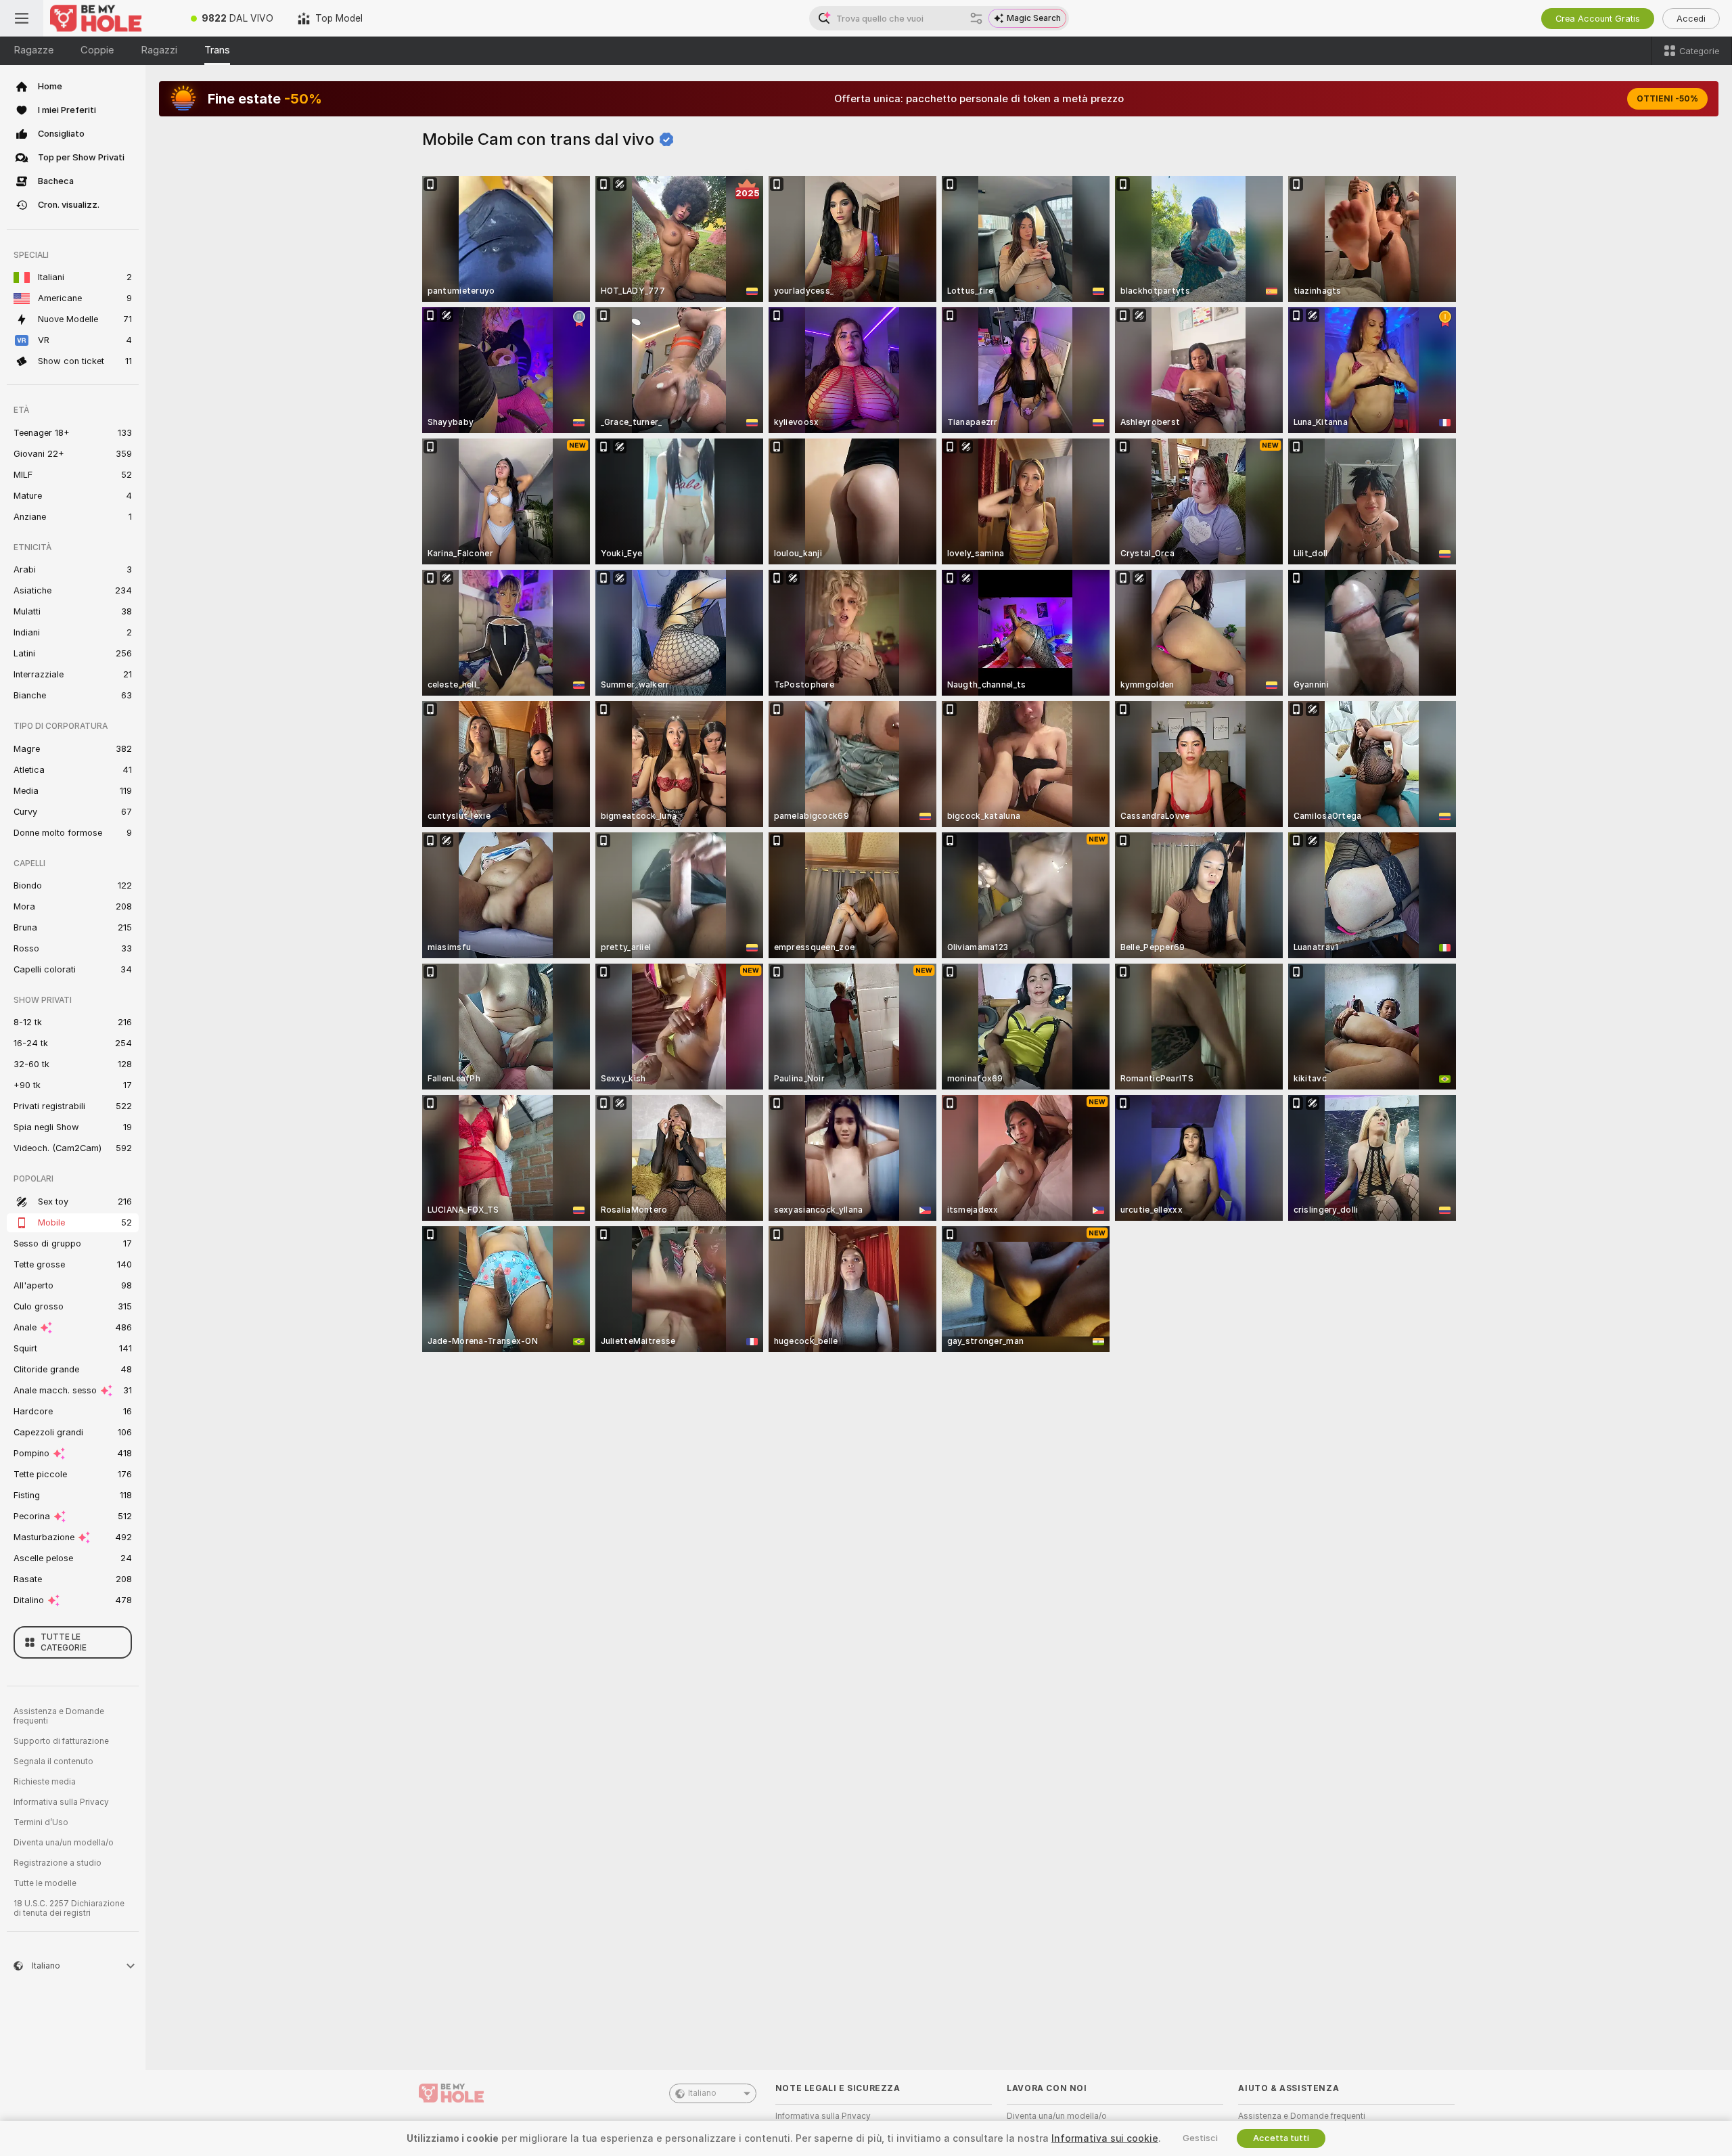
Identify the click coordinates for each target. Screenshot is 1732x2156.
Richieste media (45, 1782)
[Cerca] (976, 18)
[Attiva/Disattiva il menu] (22, 18)
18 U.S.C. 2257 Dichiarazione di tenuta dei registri (69, 1908)
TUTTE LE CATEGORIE (64, 1642)
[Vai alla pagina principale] (111, 18)
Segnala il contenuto (53, 1761)
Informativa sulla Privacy (61, 1802)
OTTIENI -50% (1667, 99)
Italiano (702, 2093)
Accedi (1691, 19)
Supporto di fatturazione (61, 1741)
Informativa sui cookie (1105, 2138)
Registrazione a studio (58, 1863)
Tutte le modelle (45, 1883)
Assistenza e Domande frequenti (59, 1716)
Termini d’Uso (41, 1822)
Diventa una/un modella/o (64, 1843)
